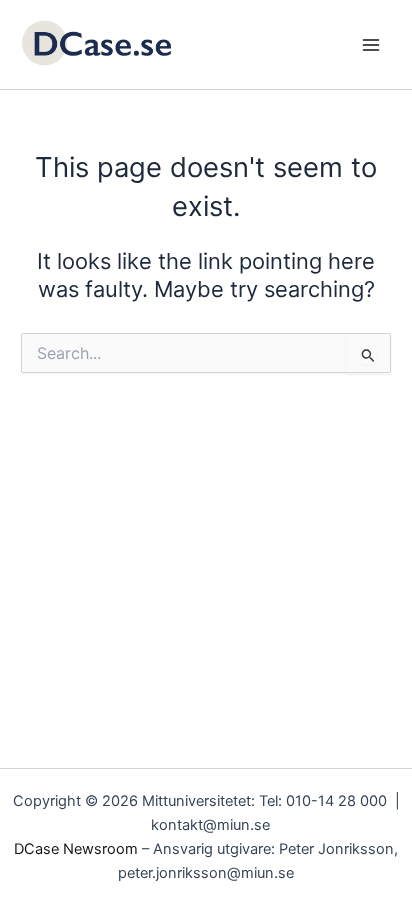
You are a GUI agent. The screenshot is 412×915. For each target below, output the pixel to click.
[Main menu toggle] (371, 45)
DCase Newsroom (76, 849)
